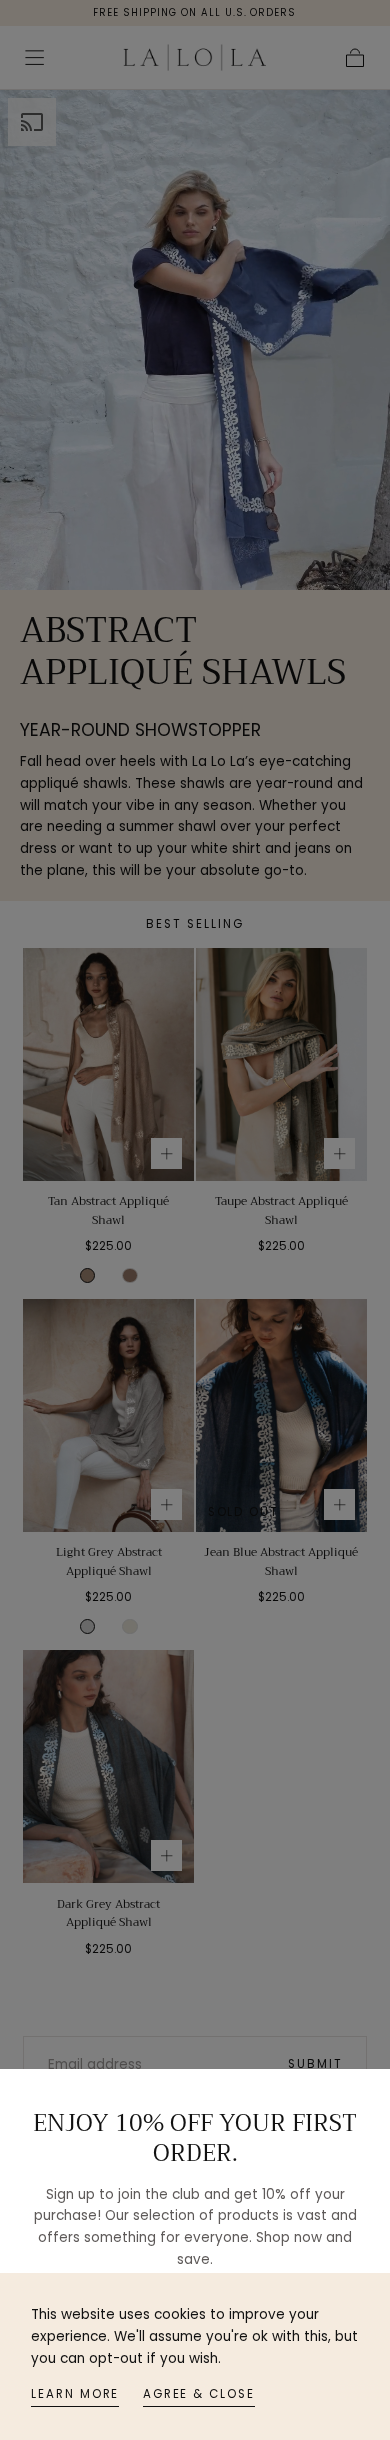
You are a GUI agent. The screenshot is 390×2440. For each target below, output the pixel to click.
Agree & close (199, 2394)
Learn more (75, 2394)
